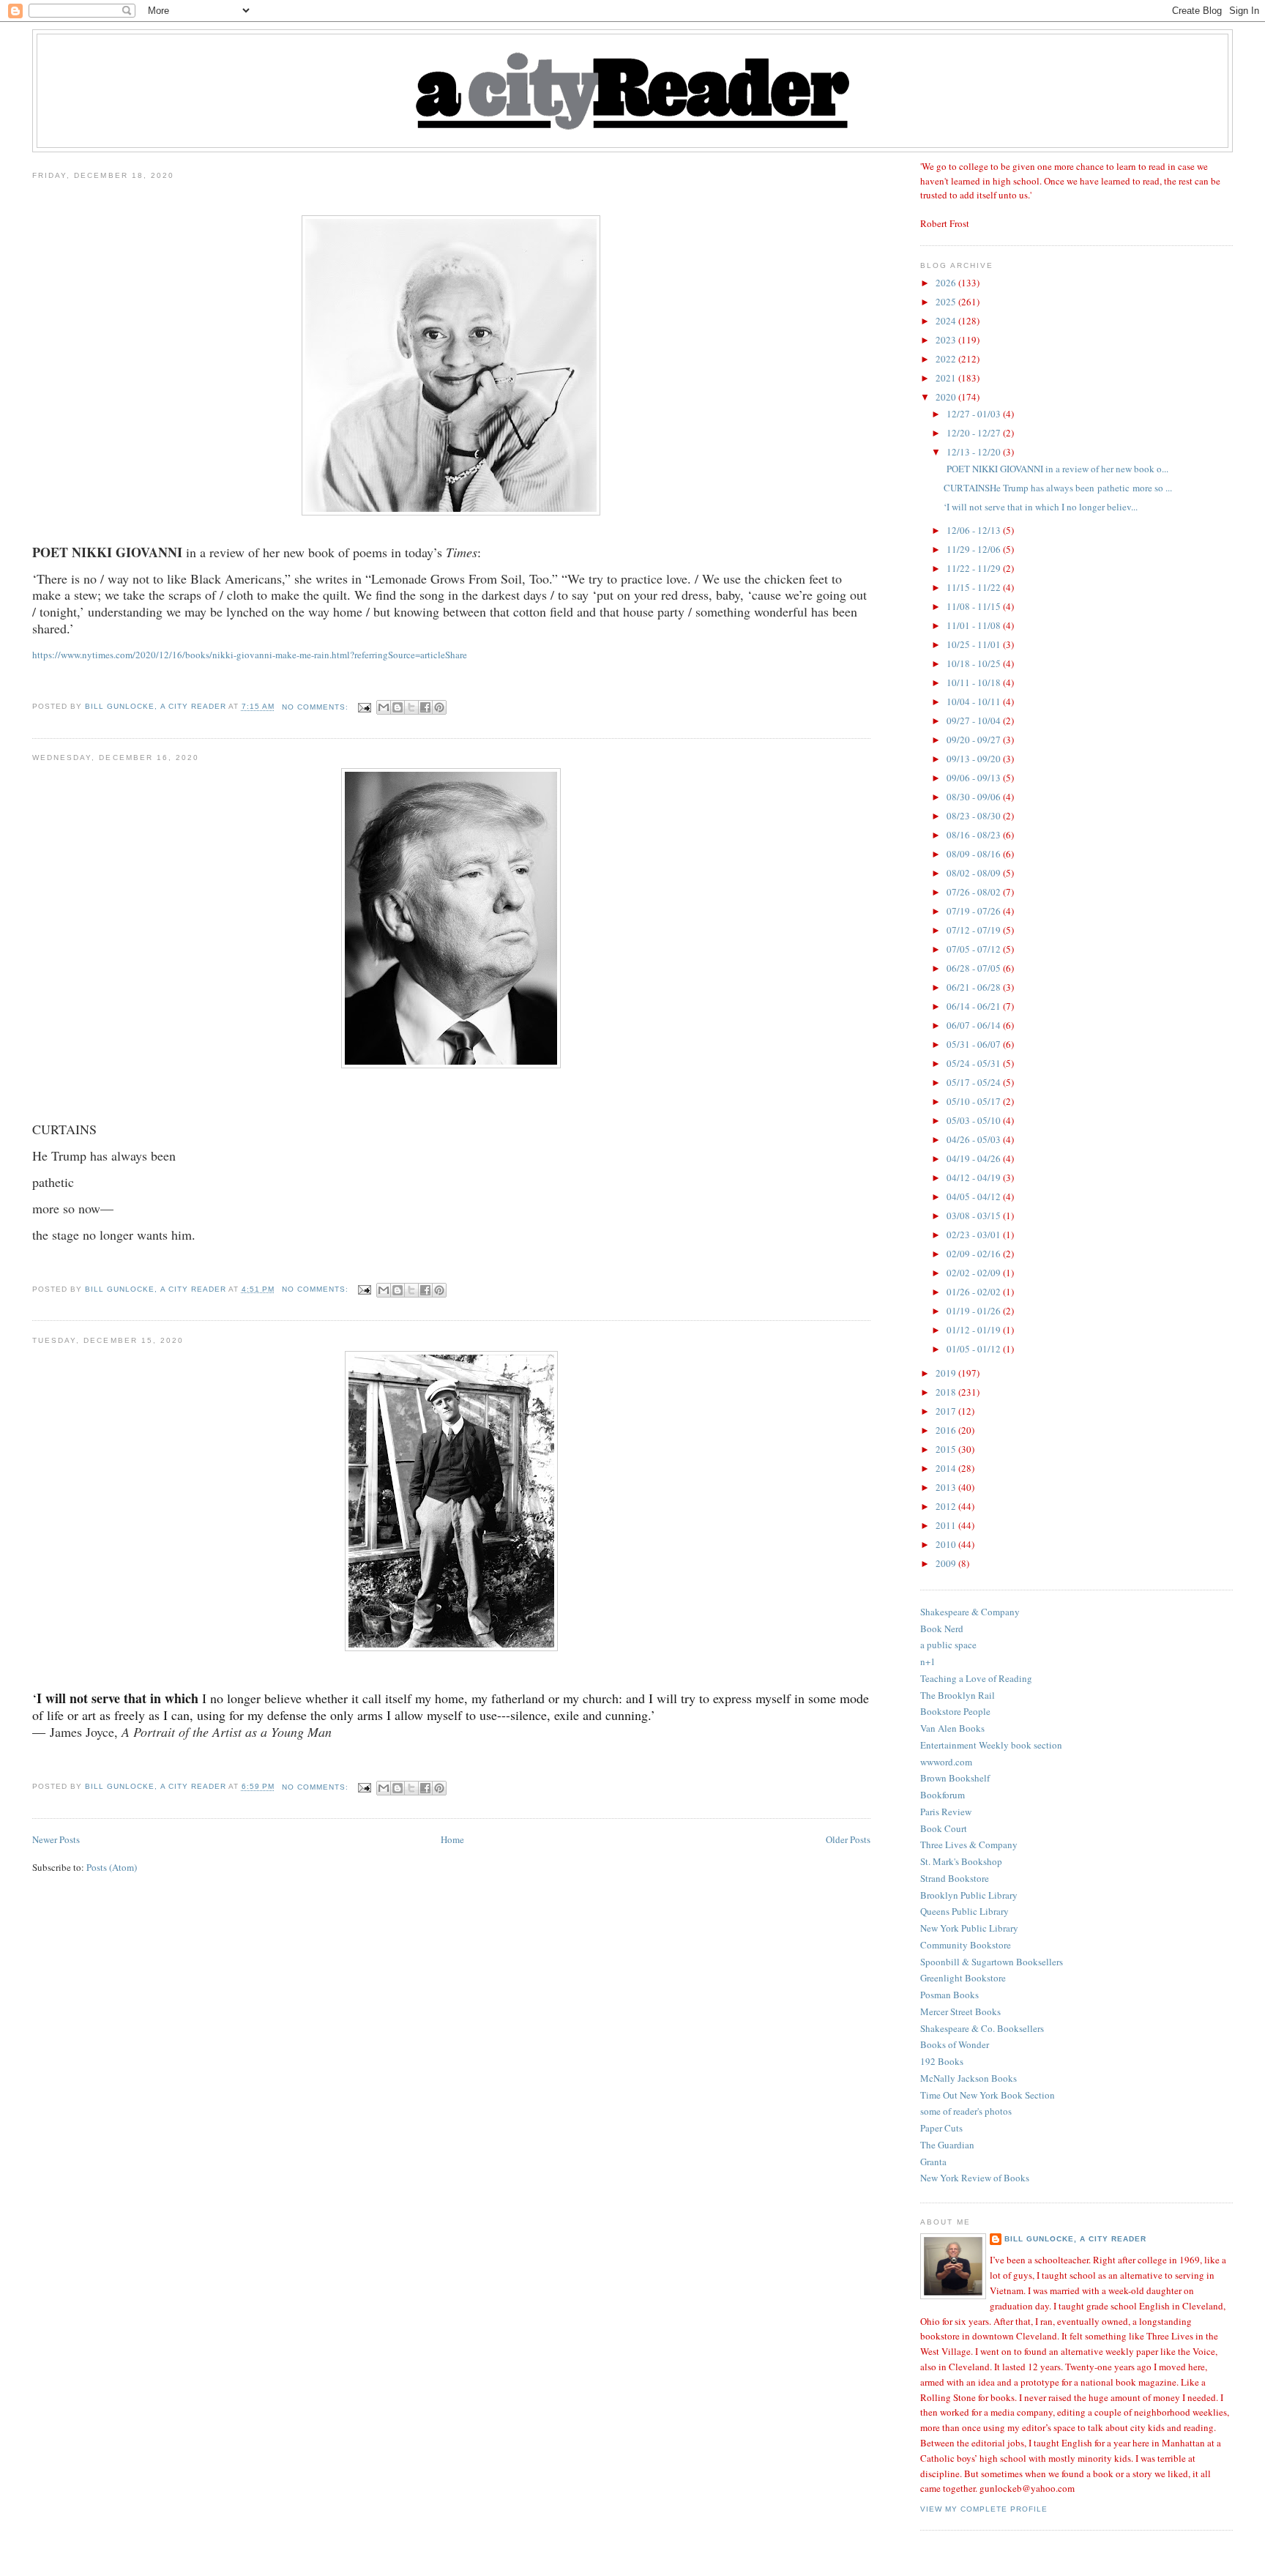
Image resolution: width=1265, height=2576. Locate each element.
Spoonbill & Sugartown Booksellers (992, 1962)
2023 (947, 340)
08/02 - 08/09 (975, 873)
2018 (947, 1392)
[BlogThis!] (398, 707)
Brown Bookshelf (955, 1778)
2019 (947, 1373)
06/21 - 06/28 (975, 987)
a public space (948, 1645)
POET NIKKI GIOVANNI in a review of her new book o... (1056, 469)
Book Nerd (942, 1628)
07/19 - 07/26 (975, 911)
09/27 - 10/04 (975, 721)
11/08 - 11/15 (975, 606)
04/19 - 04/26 (975, 1158)
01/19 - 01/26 (975, 1311)
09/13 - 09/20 (975, 759)
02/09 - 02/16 (975, 1254)
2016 (947, 1430)
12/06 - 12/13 (975, 530)
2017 (947, 1411)
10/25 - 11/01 (975, 644)
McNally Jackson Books (969, 2078)
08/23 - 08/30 (975, 816)
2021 (947, 378)
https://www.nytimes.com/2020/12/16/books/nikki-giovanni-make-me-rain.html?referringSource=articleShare (250, 655)
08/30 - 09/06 (975, 797)
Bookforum (943, 1795)
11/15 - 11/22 (975, 587)
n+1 (928, 1661)
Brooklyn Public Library (969, 1895)
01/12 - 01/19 (975, 1330)
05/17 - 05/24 (975, 1082)
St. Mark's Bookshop (961, 1861)
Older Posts (848, 1839)
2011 (947, 1525)
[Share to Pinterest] (439, 707)
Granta (933, 2162)
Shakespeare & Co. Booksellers (982, 2028)
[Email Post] (364, 707)
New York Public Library (969, 1928)
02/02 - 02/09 (975, 1273)
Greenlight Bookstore (963, 1978)
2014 (947, 1468)
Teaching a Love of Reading (976, 1678)
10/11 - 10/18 (975, 682)
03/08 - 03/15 (975, 1216)
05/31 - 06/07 (975, 1044)
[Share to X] (411, 707)
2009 (947, 1563)
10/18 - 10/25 (975, 663)
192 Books (942, 2061)
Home (452, 1839)
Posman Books (949, 1995)
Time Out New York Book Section (988, 2095)
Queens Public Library (964, 1911)
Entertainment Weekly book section (991, 1745)
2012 (947, 1506)
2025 (947, 302)
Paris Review (946, 1812)
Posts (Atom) (112, 1867)
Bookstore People (955, 1711)
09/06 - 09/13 (975, 778)
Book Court (944, 1828)
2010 (947, 1544)
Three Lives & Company (969, 1844)
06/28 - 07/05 (975, 968)
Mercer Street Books (960, 2011)
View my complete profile (984, 2509)
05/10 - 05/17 (975, 1101)
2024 (947, 321)
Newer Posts (56, 1839)
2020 (947, 397)
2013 (947, 1487)
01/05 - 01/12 (975, 1349)
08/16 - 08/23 (975, 835)
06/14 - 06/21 (975, 1006)
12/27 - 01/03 (975, 414)
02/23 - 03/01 (975, 1235)
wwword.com (946, 1762)
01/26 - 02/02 (975, 1292)
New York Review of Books (975, 2178)
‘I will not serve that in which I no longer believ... (1041, 507)
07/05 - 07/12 (975, 949)
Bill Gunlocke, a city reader (1075, 2239)
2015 (947, 1449)
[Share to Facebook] (425, 707)
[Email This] (384, 707)
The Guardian (947, 2145)
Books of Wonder (955, 2044)
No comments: (317, 707)
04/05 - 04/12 (975, 1196)
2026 (947, 283)
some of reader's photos (966, 2111)
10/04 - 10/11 (975, 701)
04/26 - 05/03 (975, 1139)
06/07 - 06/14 (975, 1025)
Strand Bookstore (955, 1878)
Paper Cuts (941, 2128)
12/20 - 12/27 (975, 433)
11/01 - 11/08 (975, 625)
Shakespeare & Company (970, 1612)
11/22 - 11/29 (975, 568)
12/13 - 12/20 (975, 452)
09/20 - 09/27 (975, 740)
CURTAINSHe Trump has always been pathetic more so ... (1058, 488)
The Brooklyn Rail (958, 1695)
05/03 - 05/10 (975, 1120)
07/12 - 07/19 (975, 930)
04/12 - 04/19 (975, 1177)
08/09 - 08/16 (975, 854)
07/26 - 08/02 (975, 892)
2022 (947, 359)
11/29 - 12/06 (975, 549)
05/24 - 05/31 (975, 1063)
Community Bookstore (966, 1945)
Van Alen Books (952, 1728)
